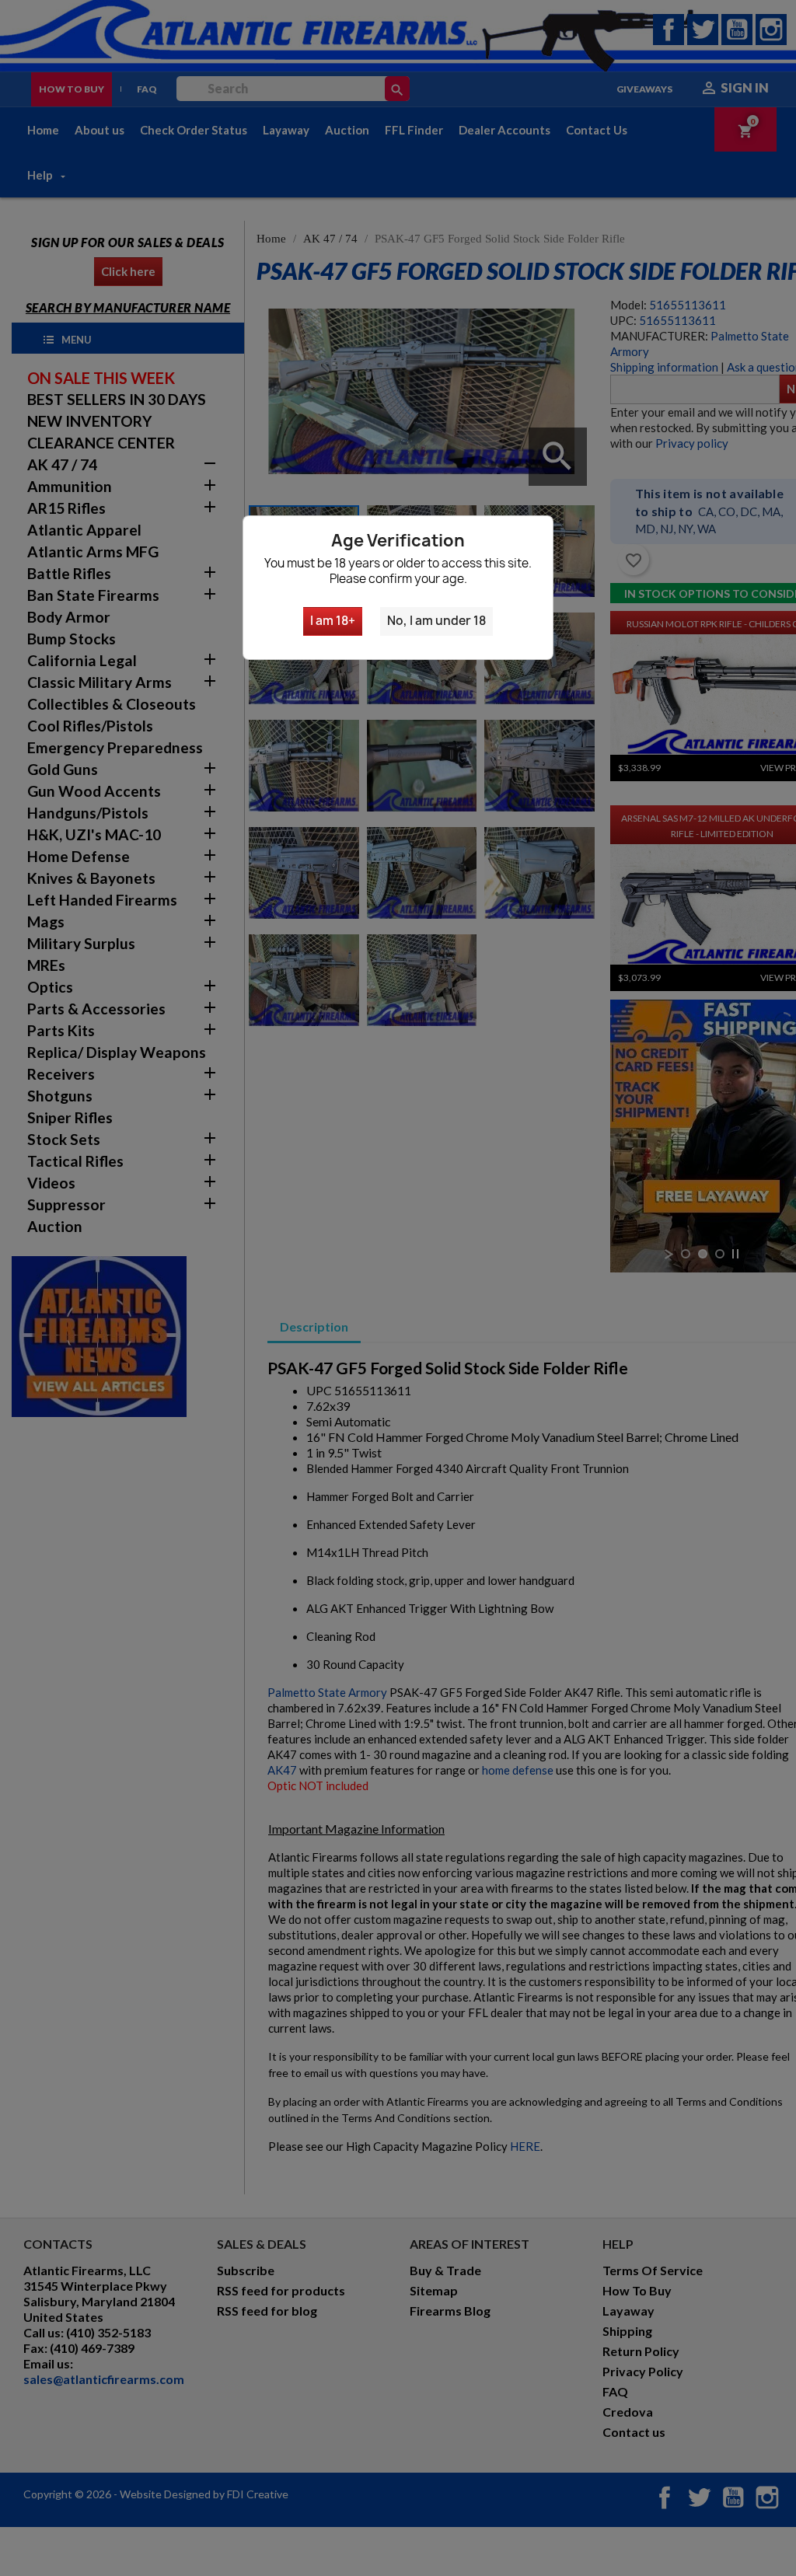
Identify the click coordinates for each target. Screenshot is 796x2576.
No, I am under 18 (436, 621)
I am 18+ (333, 621)
